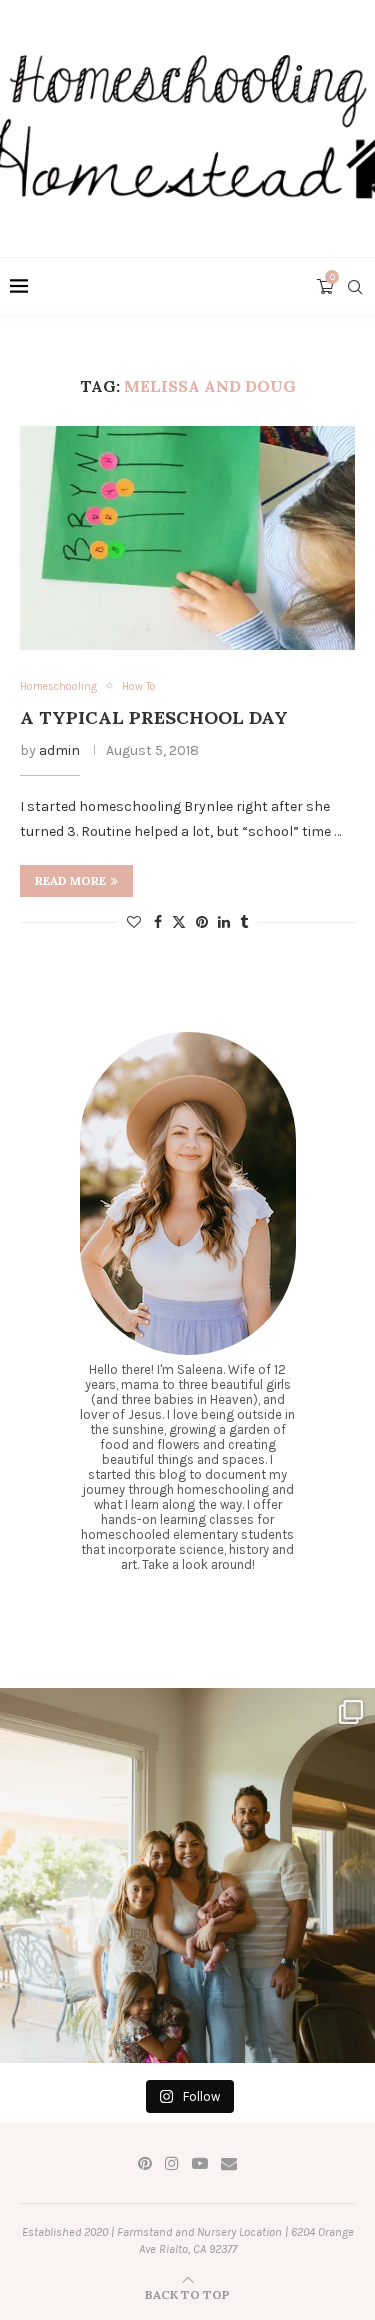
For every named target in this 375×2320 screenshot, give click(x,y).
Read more (70, 880)
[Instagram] (172, 2163)
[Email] (229, 2163)
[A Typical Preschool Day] (187, 537)
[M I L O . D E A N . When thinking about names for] (187, 1875)
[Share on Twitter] (179, 922)
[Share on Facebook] (158, 922)
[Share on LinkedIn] (224, 922)
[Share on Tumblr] (244, 922)
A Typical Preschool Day (154, 717)
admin (59, 750)
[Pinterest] (145, 2163)
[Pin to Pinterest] (202, 922)
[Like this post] (134, 922)
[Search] (355, 287)
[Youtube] (200, 2163)
